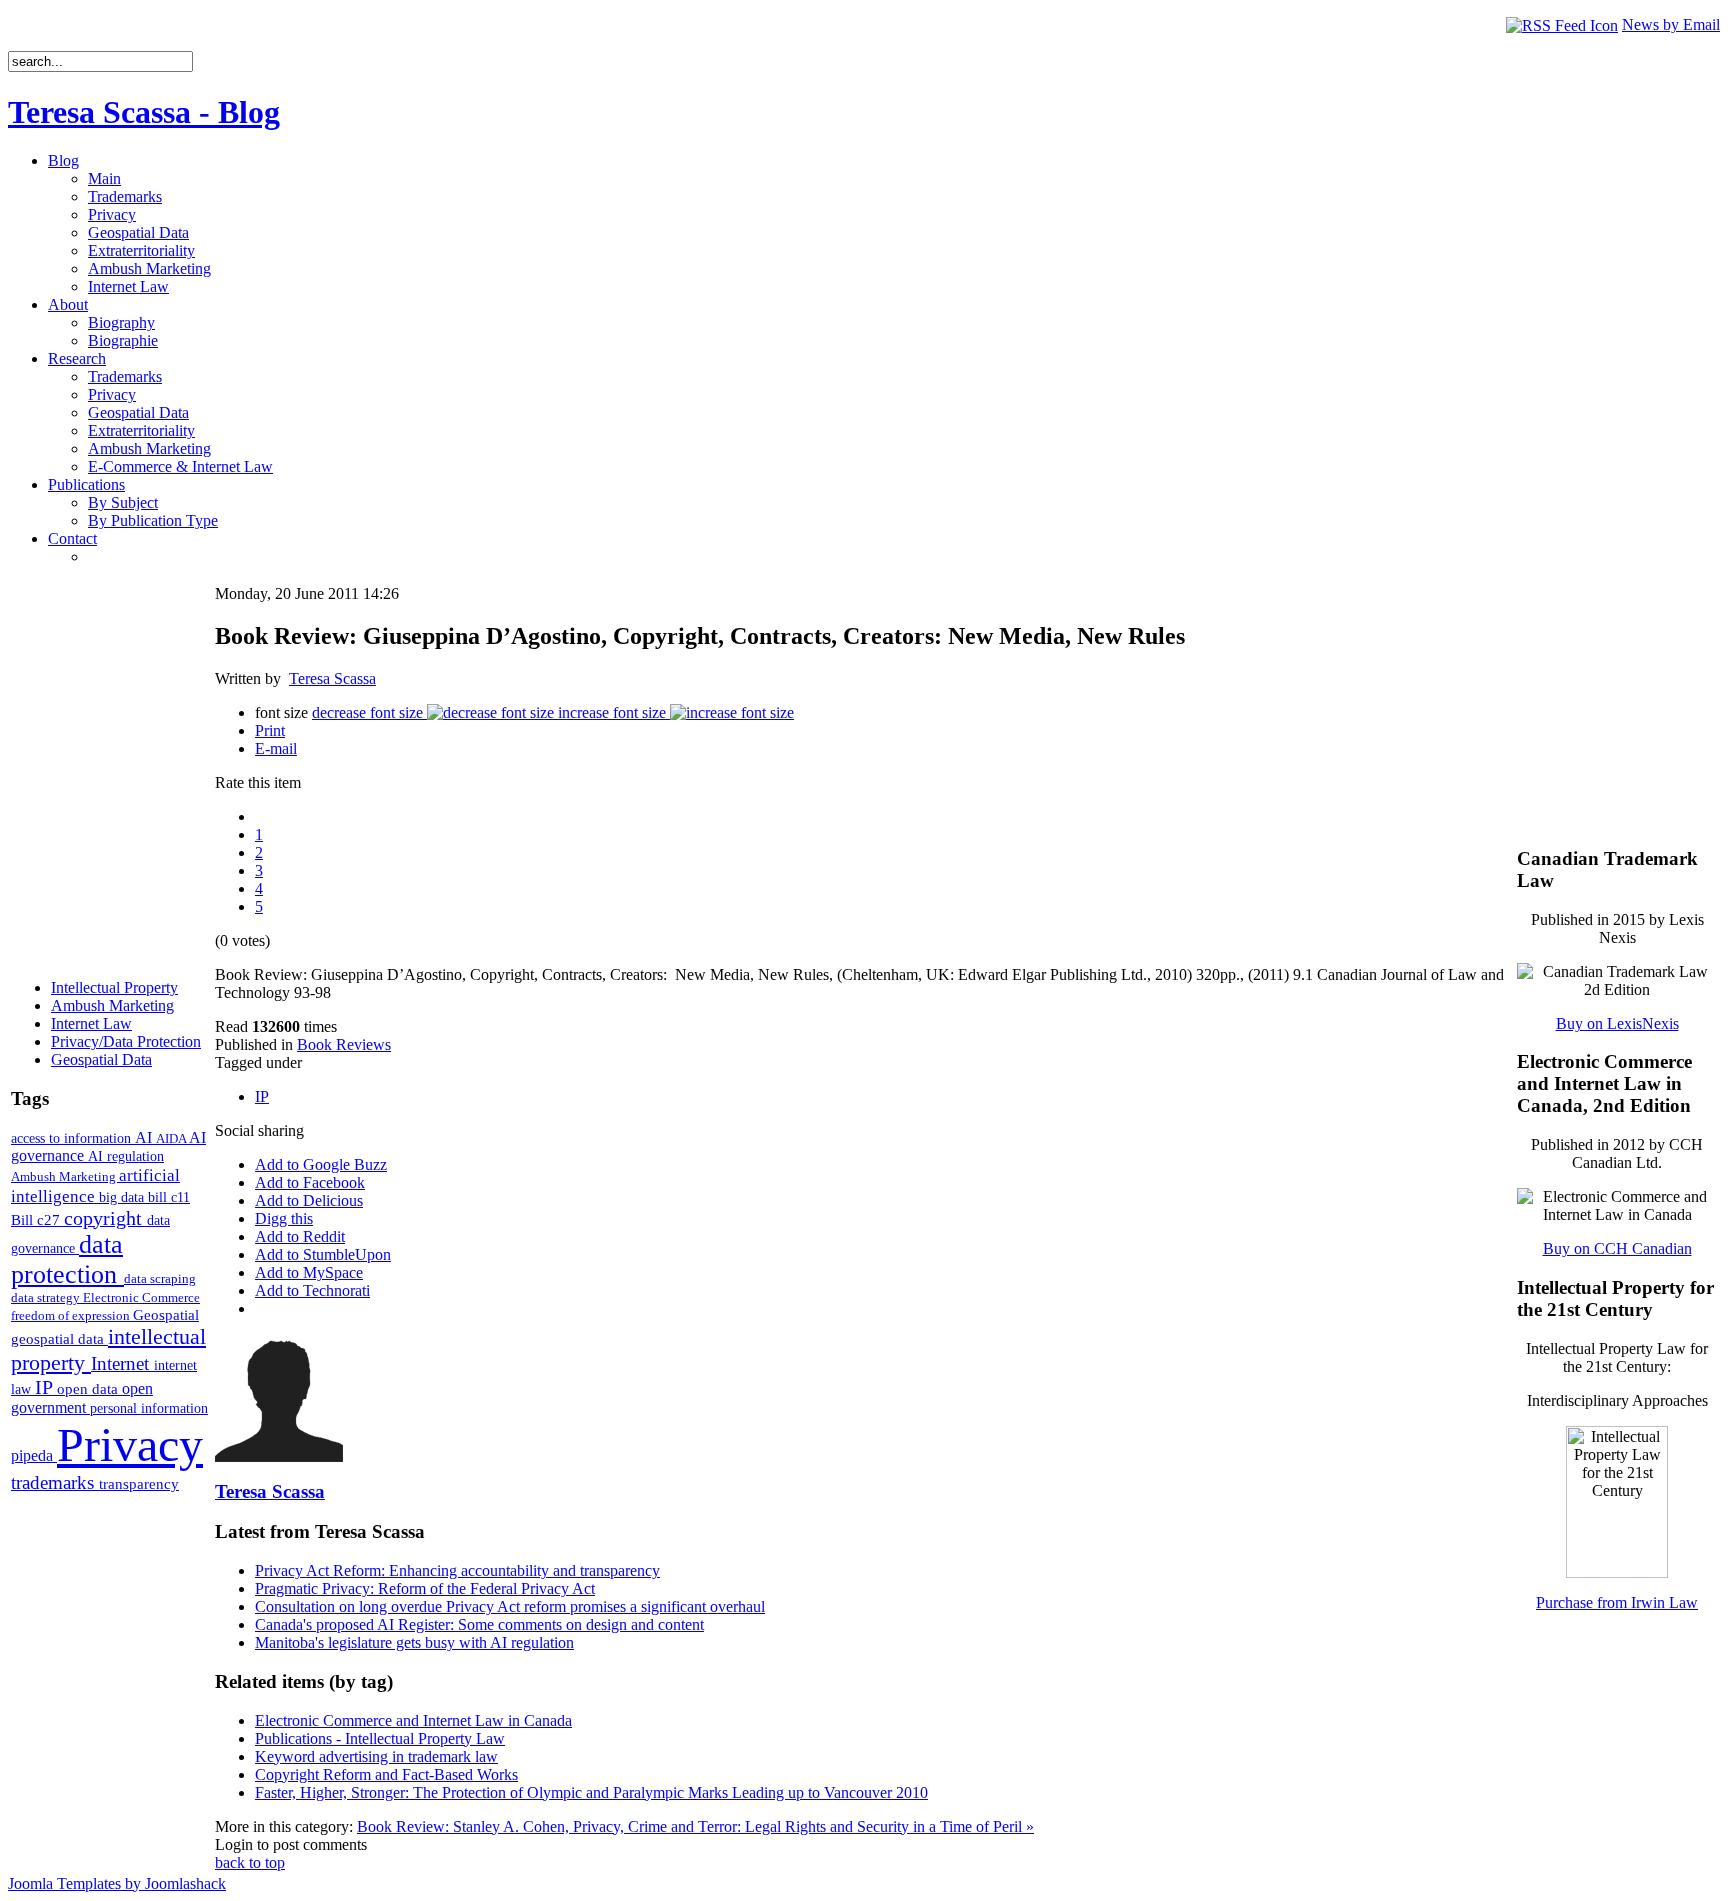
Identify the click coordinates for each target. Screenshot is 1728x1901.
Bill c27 (37, 1219)
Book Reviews (344, 1044)
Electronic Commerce (141, 1297)
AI (145, 1137)
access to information (73, 1138)
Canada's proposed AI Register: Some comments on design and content (479, 1624)
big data (123, 1197)
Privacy (130, 1444)
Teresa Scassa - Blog (144, 112)
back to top (250, 1862)
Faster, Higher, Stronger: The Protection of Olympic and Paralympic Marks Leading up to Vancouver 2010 (591, 1792)
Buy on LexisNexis (1617, 1023)
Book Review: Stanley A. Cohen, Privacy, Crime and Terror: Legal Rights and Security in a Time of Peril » (695, 1826)
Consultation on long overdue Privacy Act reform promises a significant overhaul (510, 1606)
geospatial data (59, 1339)
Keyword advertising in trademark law (376, 1756)
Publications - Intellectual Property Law (380, 1738)
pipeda (34, 1455)
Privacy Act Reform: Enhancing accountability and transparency (457, 1570)
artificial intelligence (95, 1185)
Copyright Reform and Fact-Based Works (386, 1774)
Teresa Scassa (332, 678)
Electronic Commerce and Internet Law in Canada (413, 1720)
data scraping (160, 1278)
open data (89, 1389)
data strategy (47, 1297)
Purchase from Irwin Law (1617, 1602)
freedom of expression (72, 1315)
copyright (105, 1218)
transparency (139, 1484)
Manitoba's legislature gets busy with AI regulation (414, 1642)
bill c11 (169, 1197)
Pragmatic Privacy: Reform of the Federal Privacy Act (425, 1588)
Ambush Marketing (65, 1176)
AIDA (172, 1138)
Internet (122, 1363)
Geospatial (166, 1314)
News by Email (1671, 24)
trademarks (55, 1482)
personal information (149, 1408)
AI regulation (126, 1156)
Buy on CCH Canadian (1617, 1248)
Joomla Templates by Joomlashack (117, 1883)
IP (46, 1387)
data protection (67, 1259)
